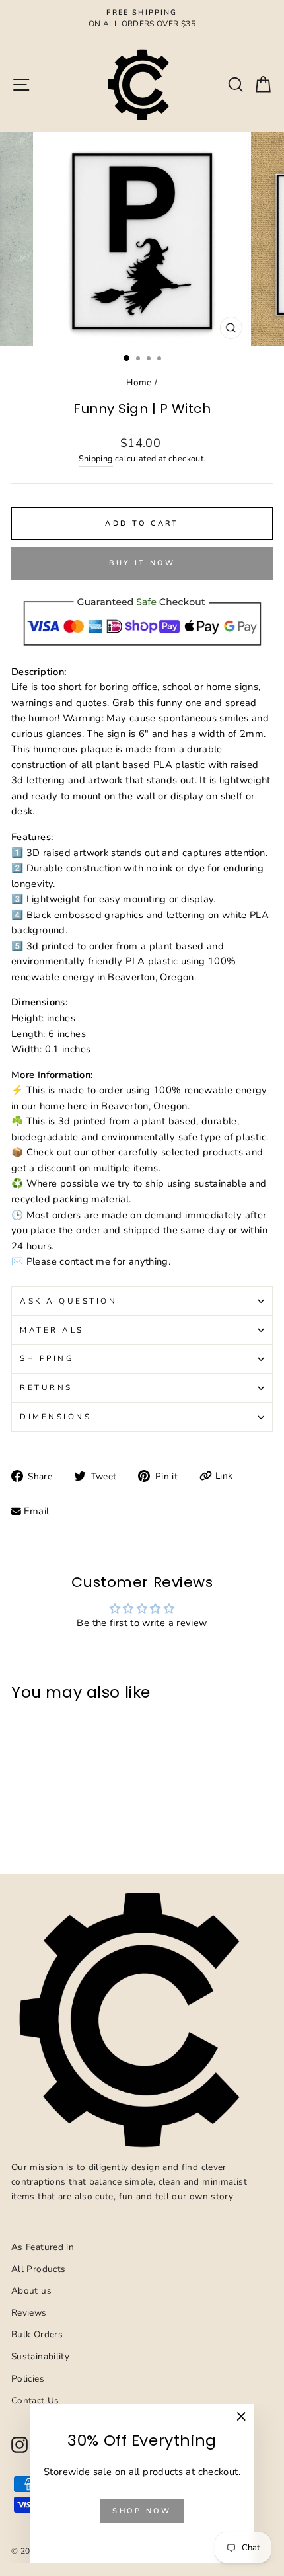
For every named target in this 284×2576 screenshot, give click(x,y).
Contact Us (35, 2400)
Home (139, 382)
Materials (52, 1330)
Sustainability (40, 2356)
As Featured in (43, 2247)
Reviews (29, 2313)
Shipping (96, 458)
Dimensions (55, 1417)
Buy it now (142, 563)
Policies (28, 2379)
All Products (38, 2269)
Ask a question (68, 1301)
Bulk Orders (37, 2334)
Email (37, 1511)
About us (31, 2291)
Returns (46, 1387)
